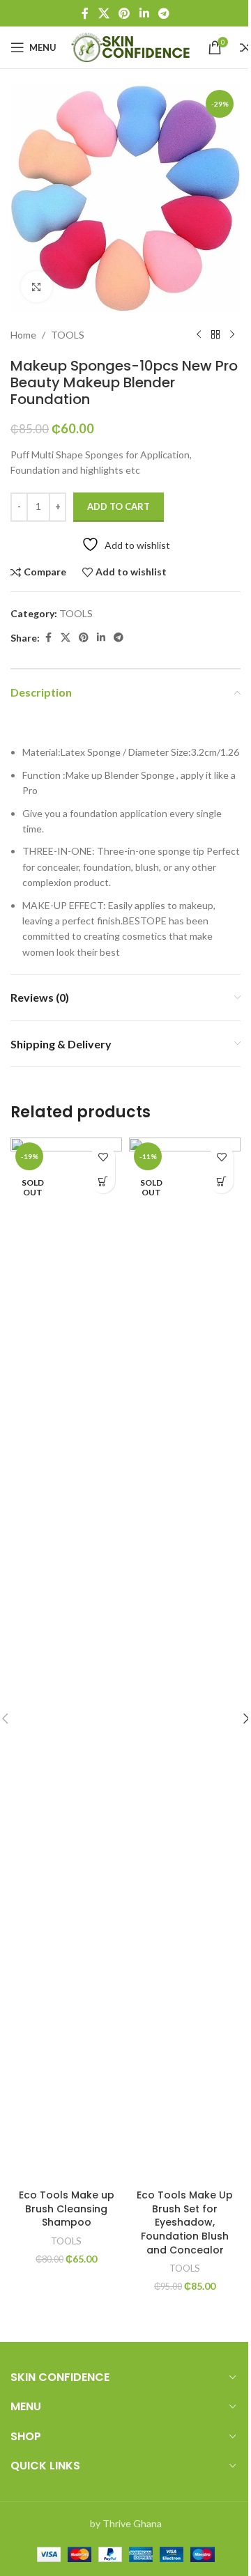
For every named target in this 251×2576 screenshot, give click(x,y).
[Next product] (232, 335)
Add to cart (119, 506)
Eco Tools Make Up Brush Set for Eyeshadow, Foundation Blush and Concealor (185, 2222)
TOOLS (68, 335)
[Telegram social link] (163, 13)
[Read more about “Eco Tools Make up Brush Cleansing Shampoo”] (103, 1181)
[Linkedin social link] (144, 13)
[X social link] (104, 13)
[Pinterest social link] (124, 13)
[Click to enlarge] (37, 287)
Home (23, 335)
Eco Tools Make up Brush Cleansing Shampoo (67, 2209)
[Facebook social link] (85, 13)
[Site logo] (132, 46)
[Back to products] (215, 335)
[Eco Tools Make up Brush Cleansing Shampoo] (66, 1660)
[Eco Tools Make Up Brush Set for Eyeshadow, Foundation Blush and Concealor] (185, 1660)
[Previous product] (199, 335)
